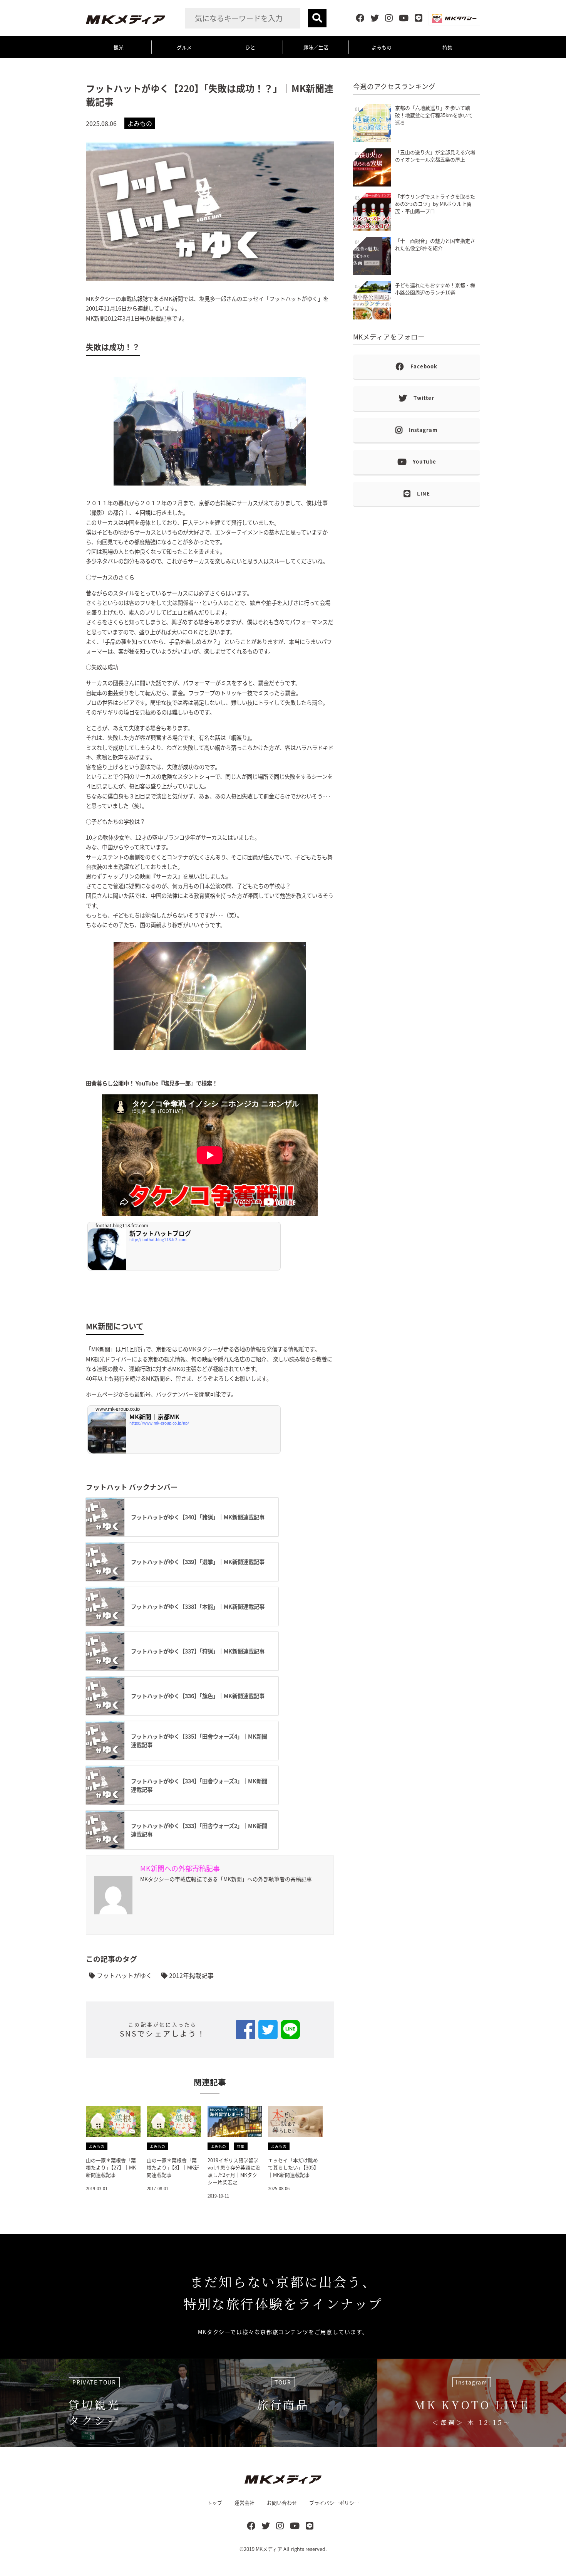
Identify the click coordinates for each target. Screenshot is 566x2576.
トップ (215, 2503)
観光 (119, 47)
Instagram (423, 430)
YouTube (424, 461)
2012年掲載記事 (191, 1975)
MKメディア (269, 2549)
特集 (447, 47)
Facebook (424, 366)
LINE (424, 493)
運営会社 (244, 2503)
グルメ (184, 47)
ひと (250, 47)
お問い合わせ (282, 2503)
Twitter (424, 398)
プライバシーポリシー (334, 2503)
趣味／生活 (316, 47)
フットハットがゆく (124, 1975)
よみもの (382, 47)
